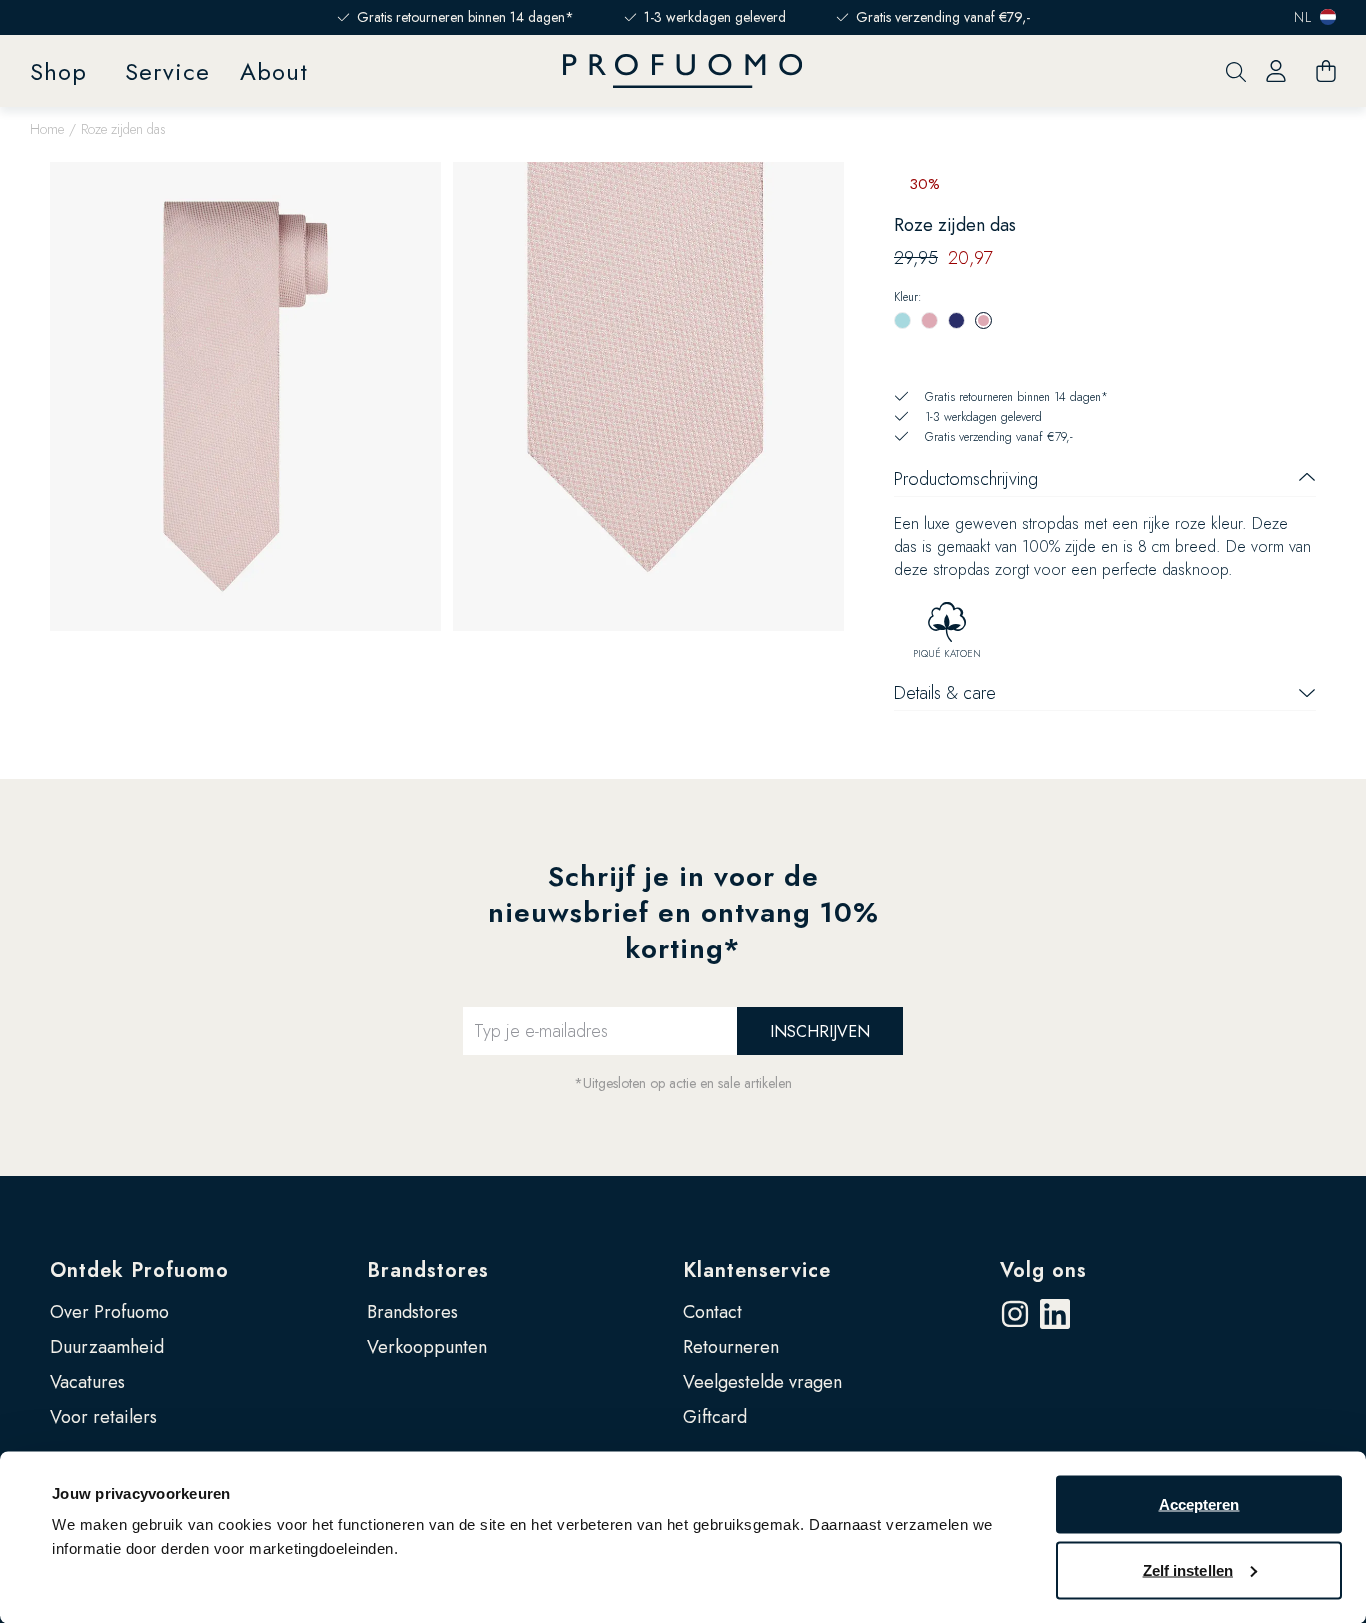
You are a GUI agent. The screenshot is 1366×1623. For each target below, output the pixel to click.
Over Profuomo (109, 1312)
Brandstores (428, 1270)
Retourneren (731, 1347)
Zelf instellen (1188, 1569)
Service (167, 71)
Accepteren (1199, 1504)
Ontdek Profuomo (139, 1270)
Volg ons (1043, 1270)
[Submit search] (1236, 71)
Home (47, 129)
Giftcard (715, 1417)
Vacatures (87, 1382)
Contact (712, 1312)
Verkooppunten (427, 1347)
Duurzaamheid (107, 1347)
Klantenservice (757, 1270)
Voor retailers (103, 1417)
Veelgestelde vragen (762, 1382)
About (274, 71)
